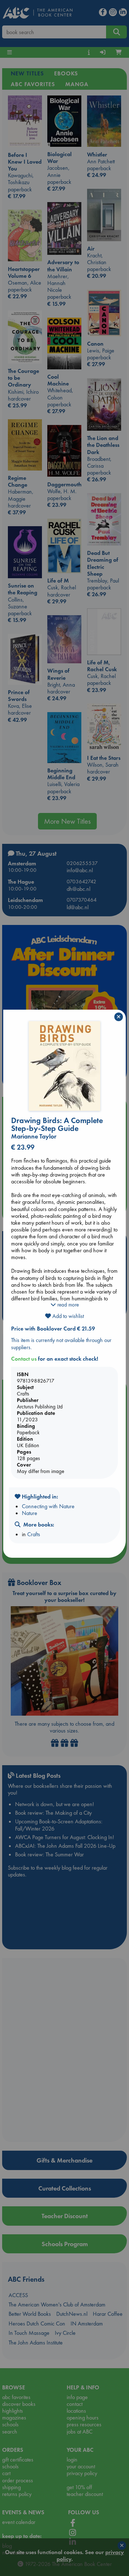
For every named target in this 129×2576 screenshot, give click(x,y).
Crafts (34, 1534)
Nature (30, 1513)
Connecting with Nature (48, 1506)
